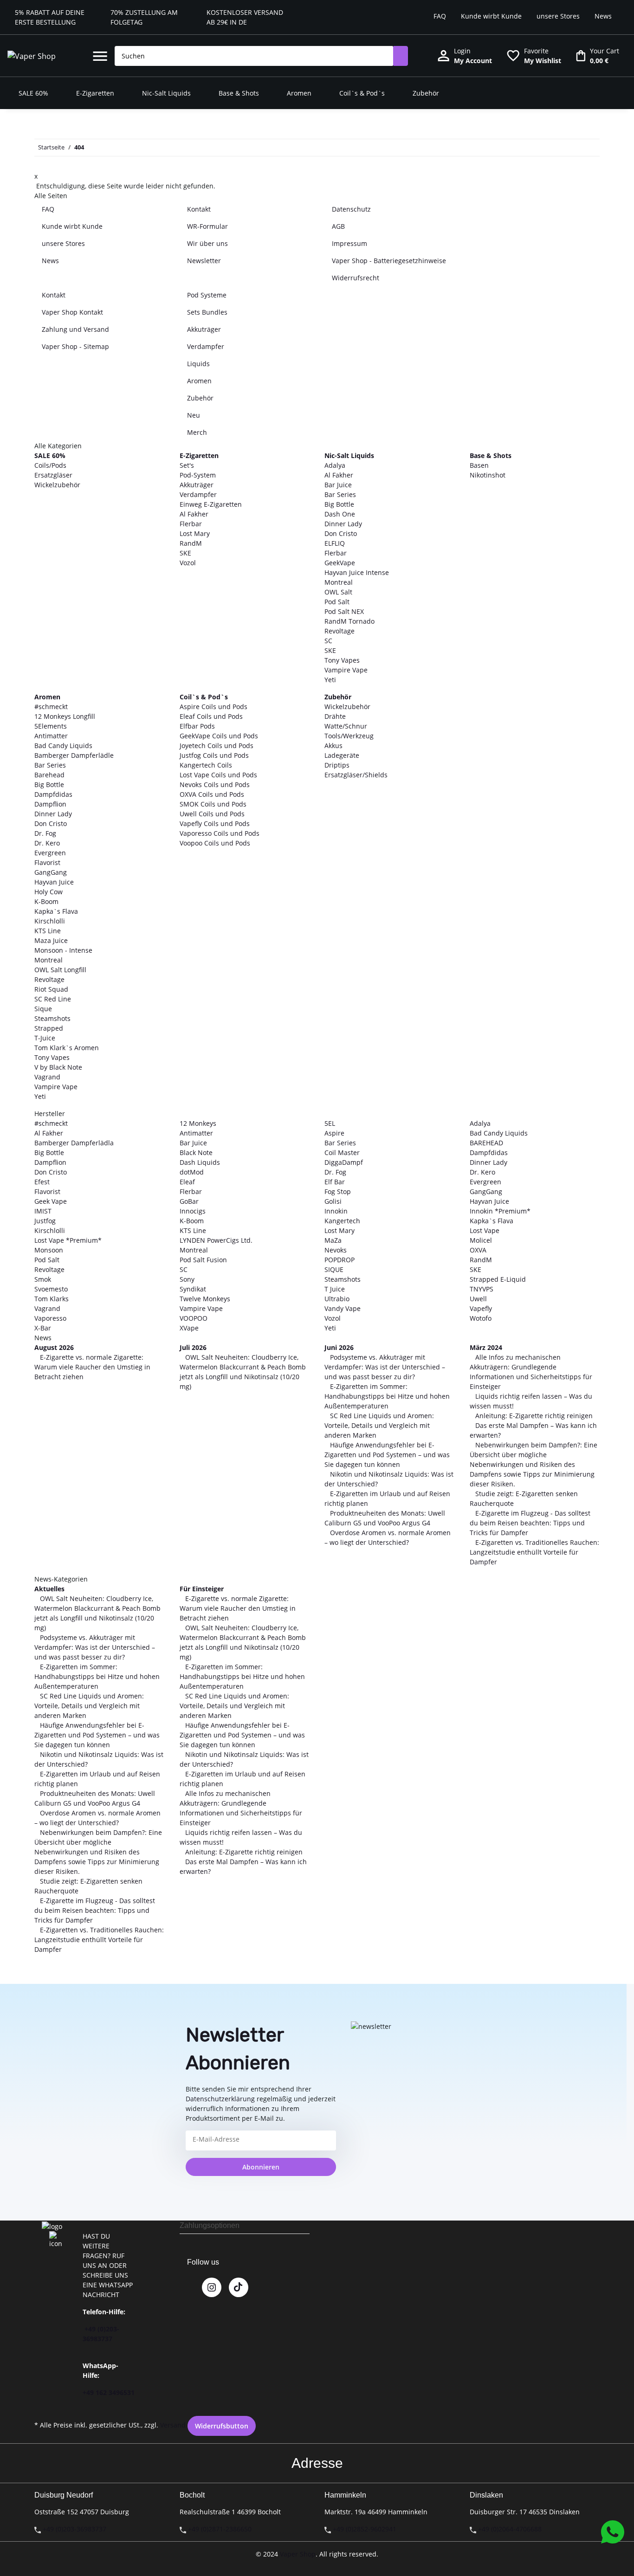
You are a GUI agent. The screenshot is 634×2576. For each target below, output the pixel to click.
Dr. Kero (47, 843)
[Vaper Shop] (32, 56)
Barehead (49, 775)
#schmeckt (51, 707)
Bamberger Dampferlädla (74, 1143)
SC (328, 641)
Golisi (333, 1201)
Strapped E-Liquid (498, 1279)
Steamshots (52, 1018)
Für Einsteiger (202, 1589)
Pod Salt (337, 602)
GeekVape (340, 563)
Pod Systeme (207, 295)
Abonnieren (261, 2167)
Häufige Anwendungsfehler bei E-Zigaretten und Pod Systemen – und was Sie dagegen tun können (387, 1455)
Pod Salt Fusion (203, 1260)
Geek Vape (51, 1201)
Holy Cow (49, 892)
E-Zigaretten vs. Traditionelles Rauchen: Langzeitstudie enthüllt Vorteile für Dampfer (534, 1552)
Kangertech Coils (206, 765)
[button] (100, 56)
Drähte (335, 716)
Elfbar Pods (197, 726)
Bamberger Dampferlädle (74, 755)
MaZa (333, 1240)
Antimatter (51, 736)
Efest (42, 1182)
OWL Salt (338, 592)
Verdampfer (206, 346)
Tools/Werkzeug (349, 736)
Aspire (334, 1133)
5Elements (51, 726)
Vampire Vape (346, 670)
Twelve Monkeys (205, 1299)
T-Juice (45, 1038)
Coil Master (342, 1152)
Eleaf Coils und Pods (211, 716)
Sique (43, 1009)
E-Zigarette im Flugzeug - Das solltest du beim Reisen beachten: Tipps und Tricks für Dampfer (530, 1523)
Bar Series (340, 494)
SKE (185, 553)
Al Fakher (194, 514)
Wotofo (481, 1318)
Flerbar (191, 524)
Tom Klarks (52, 1299)
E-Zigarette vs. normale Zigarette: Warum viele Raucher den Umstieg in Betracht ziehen (92, 1367)
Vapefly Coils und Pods (215, 823)
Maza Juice (51, 940)
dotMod (192, 1172)
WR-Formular (207, 226)
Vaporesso (50, 1318)
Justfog (45, 1221)
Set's (187, 465)
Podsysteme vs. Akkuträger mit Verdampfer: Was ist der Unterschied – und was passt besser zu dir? (385, 1367)
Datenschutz (351, 209)
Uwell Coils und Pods (212, 814)
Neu (194, 415)
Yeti (330, 680)
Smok (43, 1279)
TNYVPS (482, 1289)
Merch (197, 432)
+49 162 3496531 (109, 2392)
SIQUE (334, 1269)
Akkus (333, 746)
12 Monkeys (198, 1123)
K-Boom (46, 901)
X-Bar (43, 1328)
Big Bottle (339, 504)
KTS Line (48, 931)
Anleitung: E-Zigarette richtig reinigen (533, 1416)
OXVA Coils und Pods (212, 794)
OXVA (478, 1250)
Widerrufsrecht (356, 278)
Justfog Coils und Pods (214, 755)
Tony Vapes (342, 660)
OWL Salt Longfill (60, 970)
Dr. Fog (45, 833)
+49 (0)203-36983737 (74, 2529)
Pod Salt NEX (344, 611)
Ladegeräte (342, 755)
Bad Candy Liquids (63, 746)
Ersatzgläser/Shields (356, 775)
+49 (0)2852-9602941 (365, 2529)
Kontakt (199, 209)
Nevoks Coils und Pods (215, 784)
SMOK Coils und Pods (213, 804)
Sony (187, 1279)
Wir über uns (207, 243)
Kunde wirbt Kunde (491, 16)
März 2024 (486, 1347)
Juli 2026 (193, 1347)
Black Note (196, 1152)
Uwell (478, 1299)
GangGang (51, 872)
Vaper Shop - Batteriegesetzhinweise (389, 261)
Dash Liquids (200, 1162)
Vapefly (481, 1308)
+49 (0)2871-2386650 (220, 2529)
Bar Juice (338, 485)
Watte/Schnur (346, 726)
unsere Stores (558, 16)
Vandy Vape (343, 1308)
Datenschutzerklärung (220, 2099)
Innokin (336, 1211)
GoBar (189, 1201)
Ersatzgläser (53, 475)
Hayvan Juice (54, 882)
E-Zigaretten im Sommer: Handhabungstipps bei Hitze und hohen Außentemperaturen (387, 1396)
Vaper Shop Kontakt (72, 312)
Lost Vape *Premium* (68, 1240)
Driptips (337, 765)
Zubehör (200, 398)
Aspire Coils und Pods (213, 707)
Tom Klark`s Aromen (67, 1048)
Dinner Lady (343, 524)
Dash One (340, 514)
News (603, 16)
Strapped (49, 1028)
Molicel (481, 1240)
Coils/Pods (50, 465)
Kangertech (342, 1221)
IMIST (43, 1211)
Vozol (188, 563)
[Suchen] (401, 56)
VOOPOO (194, 1318)
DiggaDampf (344, 1162)
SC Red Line (53, 999)
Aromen (199, 381)
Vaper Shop (298, 2554)
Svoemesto (51, 1289)
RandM (191, 543)
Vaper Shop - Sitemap (75, 346)
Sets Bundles (207, 312)
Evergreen (50, 853)
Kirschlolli (50, 921)
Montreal (339, 582)
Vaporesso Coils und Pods (220, 833)
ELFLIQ (335, 543)
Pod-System (198, 475)
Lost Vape (485, 1230)
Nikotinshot (488, 475)
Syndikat (193, 1289)
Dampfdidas (53, 794)
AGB (338, 226)
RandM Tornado (349, 621)
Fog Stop (338, 1191)
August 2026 (54, 1347)
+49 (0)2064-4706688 (510, 2529)
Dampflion (50, 804)
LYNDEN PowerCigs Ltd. (216, 1240)
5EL (330, 1123)
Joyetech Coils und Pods (217, 746)
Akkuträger (204, 329)
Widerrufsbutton (222, 2426)
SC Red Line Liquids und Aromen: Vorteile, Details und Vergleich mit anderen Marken (379, 1425)
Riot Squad (51, 989)
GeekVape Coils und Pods (219, 736)
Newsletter (204, 261)
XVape (189, 1328)
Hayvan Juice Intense (357, 572)
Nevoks (336, 1250)
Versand (173, 2425)
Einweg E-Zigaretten (211, 504)
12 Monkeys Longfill (65, 716)
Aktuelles (49, 1589)
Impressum (349, 243)
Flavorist (47, 862)
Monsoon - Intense (63, 950)
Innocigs (193, 1211)
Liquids (198, 364)
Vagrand (47, 1077)
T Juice (335, 1289)
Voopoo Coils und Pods (215, 843)
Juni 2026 (339, 1347)
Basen (479, 465)
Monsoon (49, 1250)
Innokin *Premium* (500, 1211)
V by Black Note (58, 1067)
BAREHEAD (486, 1143)
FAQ (440, 16)
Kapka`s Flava (56, 911)
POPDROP (340, 1260)
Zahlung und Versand (75, 329)
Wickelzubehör (57, 485)
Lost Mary (195, 533)
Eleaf (187, 1182)
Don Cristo (341, 533)
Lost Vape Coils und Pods (218, 775)
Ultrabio (337, 1299)
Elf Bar (335, 1182)
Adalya (335, 465)
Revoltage (340, 631)
